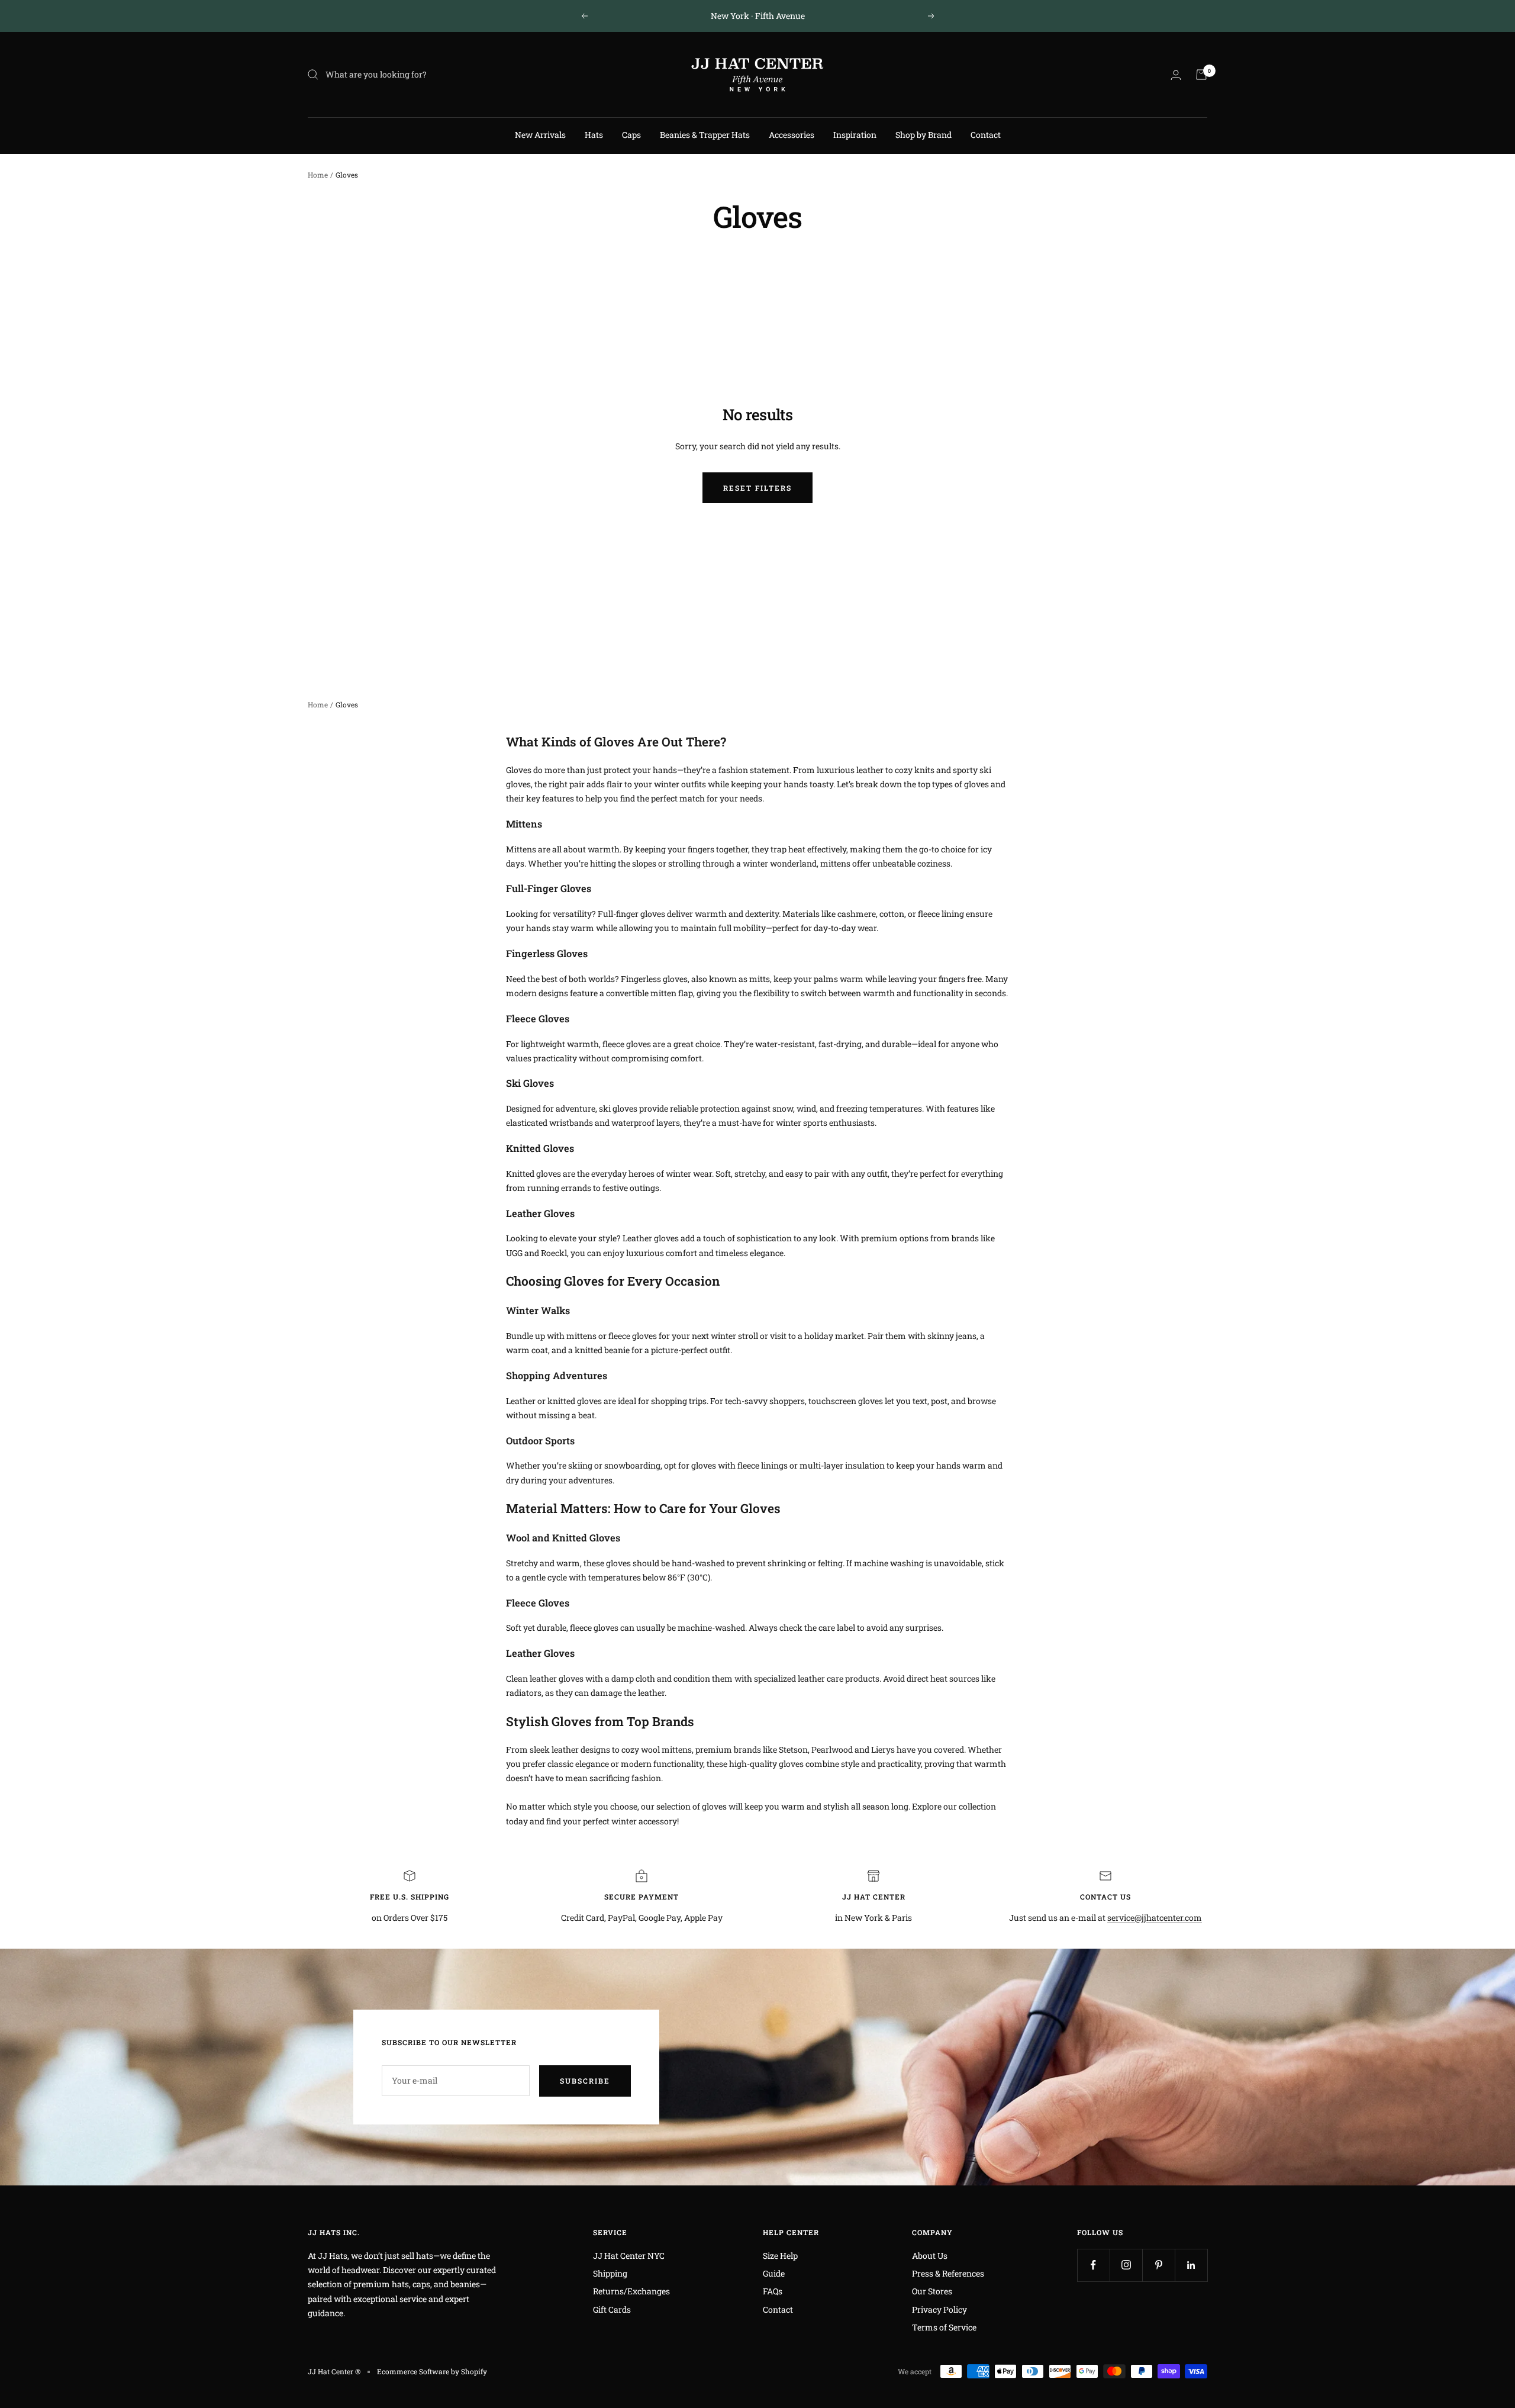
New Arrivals (540, 135)
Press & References (948, 2273)
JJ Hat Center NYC (629, 2256)
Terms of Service (944, 2327)
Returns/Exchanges (631, 2291)
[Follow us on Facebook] (1093, 2265)
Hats (594, 135)
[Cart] (1201, 75)
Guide (774, 2273)
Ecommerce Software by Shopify (432, 2371)
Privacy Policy (939, 2309)
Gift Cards (612, 2309)
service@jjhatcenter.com (1155, 1918)
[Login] (1176, 75)
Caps (631, 135)
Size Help (780, 2256)
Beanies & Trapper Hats (705, 135)
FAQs (773, 2291)
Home (318, 175)
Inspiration (855, 135)
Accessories (792, 135)
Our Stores (932, 2291)
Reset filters (757, 488)
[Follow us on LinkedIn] (1191, 2265)
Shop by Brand (923, 135)
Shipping (610, 2273)
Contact (986, 135)
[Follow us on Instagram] (1126, 2265)
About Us (930, 2256)
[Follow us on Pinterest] (1158, 2265)
